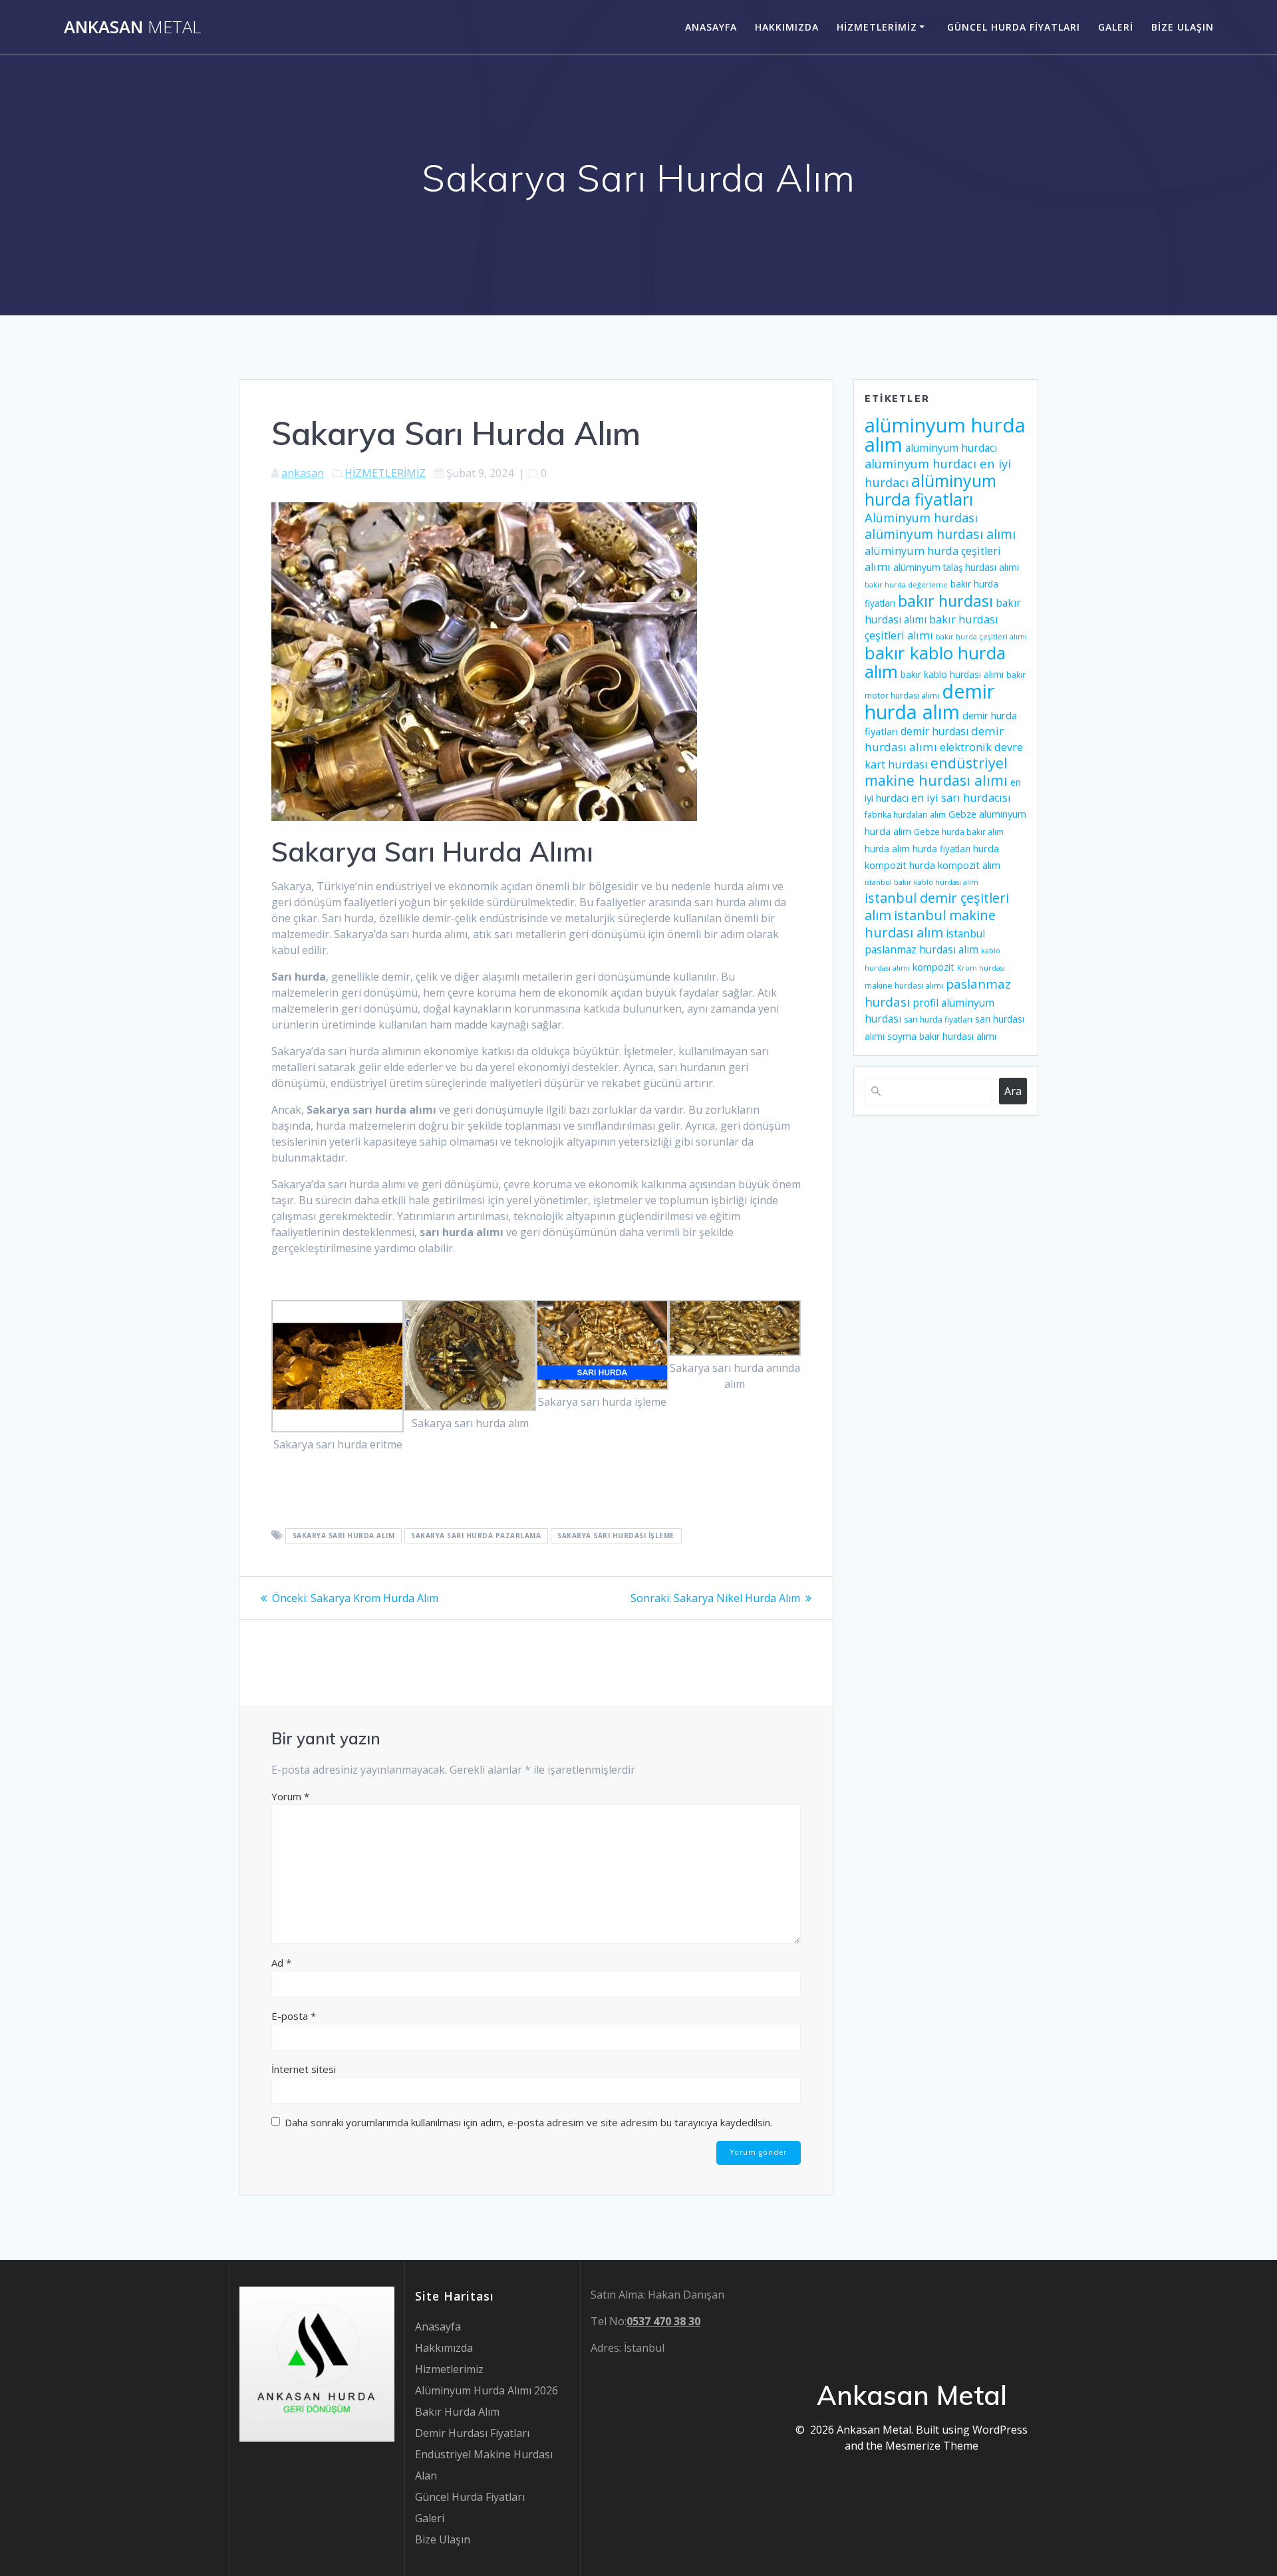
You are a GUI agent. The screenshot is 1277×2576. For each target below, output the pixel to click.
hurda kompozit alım (955, 865)
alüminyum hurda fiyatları (930, 490)
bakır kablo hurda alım (935, 662)
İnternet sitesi (304, 2069)
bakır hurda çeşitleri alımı (981, 637)
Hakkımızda (787, 27)
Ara (1013, 1091)
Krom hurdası (981, 968)
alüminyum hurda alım (945, 435)
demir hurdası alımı (934, 739)
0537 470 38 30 (663, 2321)
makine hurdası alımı (904, 986)
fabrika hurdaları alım (905, 815)
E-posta (294, 2016)
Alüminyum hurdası (921, 517)
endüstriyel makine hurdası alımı (936, 771)
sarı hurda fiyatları (938, 1020)
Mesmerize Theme (932, 2446)
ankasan (303, 473)
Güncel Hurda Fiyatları (1014, 27)
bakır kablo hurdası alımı (952, 675)
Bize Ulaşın (1183, 27)
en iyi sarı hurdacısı (961, 798)
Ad (281, 1963)
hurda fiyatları (941, 849)
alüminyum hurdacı (951, 448)
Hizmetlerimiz (877, 27)
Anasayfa (711, 27)
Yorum (290, 1796)
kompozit (933, 967)
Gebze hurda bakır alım (959, 832)
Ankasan (132, 27)
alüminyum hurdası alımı (940, 534)
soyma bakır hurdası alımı (942, 1037)
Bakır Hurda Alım (457, 2412)
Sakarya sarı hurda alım (344, 1536)
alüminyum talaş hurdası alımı (956, 567)
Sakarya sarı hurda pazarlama (476, 1536)
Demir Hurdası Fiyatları (472, 2433)
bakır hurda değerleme (906, 585)
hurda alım (887, 849)
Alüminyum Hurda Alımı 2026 (487, 2390)
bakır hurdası (945, 601)
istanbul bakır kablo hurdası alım (922, 882)
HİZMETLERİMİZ (385, 473)
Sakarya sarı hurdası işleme (616, 1536)
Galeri (1116, 27)
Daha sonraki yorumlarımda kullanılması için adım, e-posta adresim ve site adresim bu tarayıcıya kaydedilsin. (528, 2122)
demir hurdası (934, 731)
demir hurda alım (929, 701)
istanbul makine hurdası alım (930, 923)
